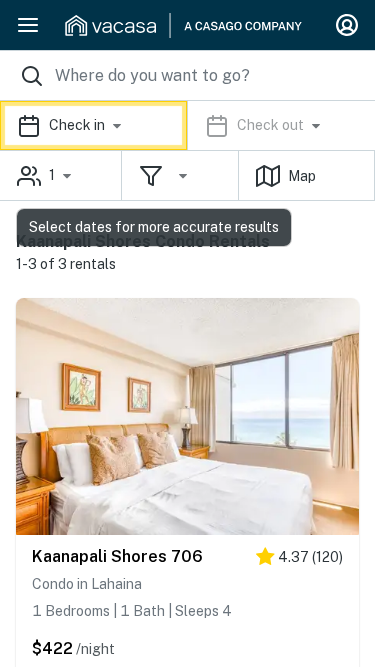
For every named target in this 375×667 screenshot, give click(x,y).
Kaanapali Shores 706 (117, 556)
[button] (187, 125)
